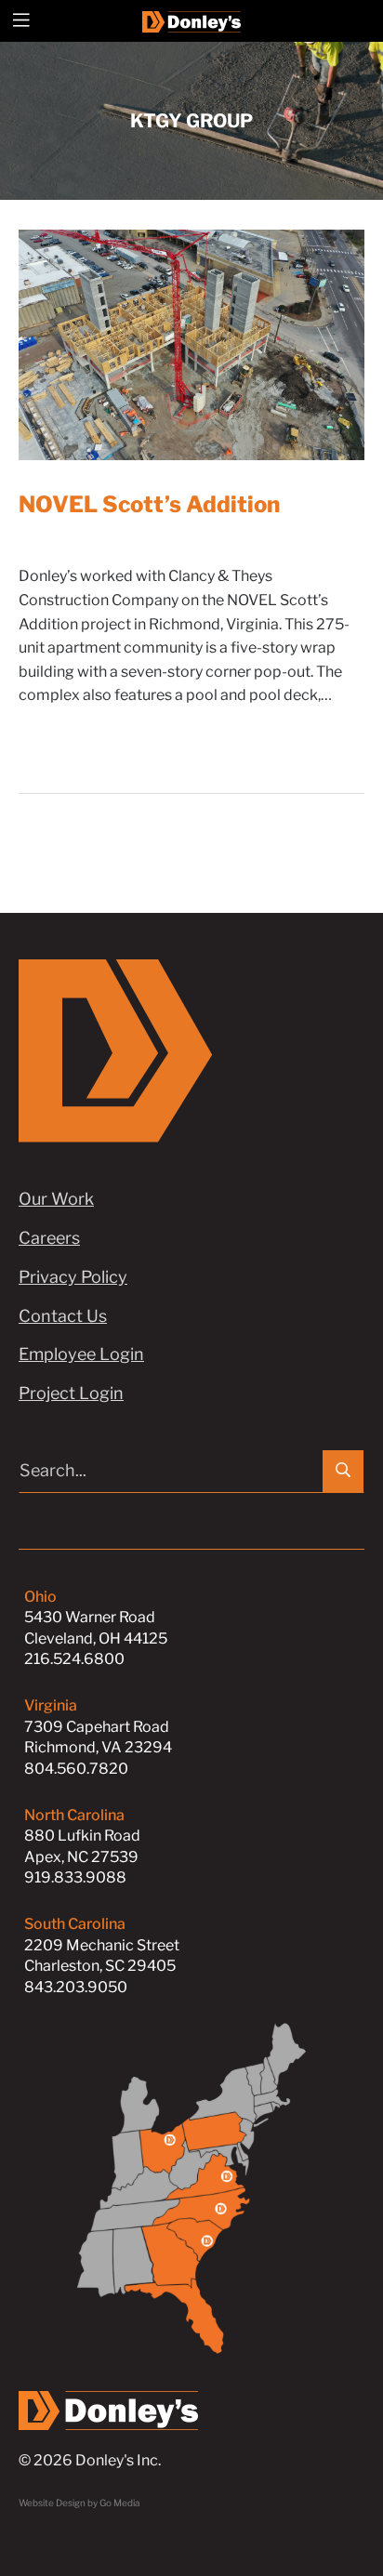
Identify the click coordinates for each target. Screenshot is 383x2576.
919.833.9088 (75, 1877)
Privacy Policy (73, 1277)
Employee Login (81, 1354)
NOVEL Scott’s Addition (149, 504)
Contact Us (63, 1316)
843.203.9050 (76, 1987)
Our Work (56, 1199)
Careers (49, 1238)
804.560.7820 (76, 1769)
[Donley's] (192, 20)
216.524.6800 (74, 1659)
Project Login (71, 1393)
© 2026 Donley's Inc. (90, 2460)
